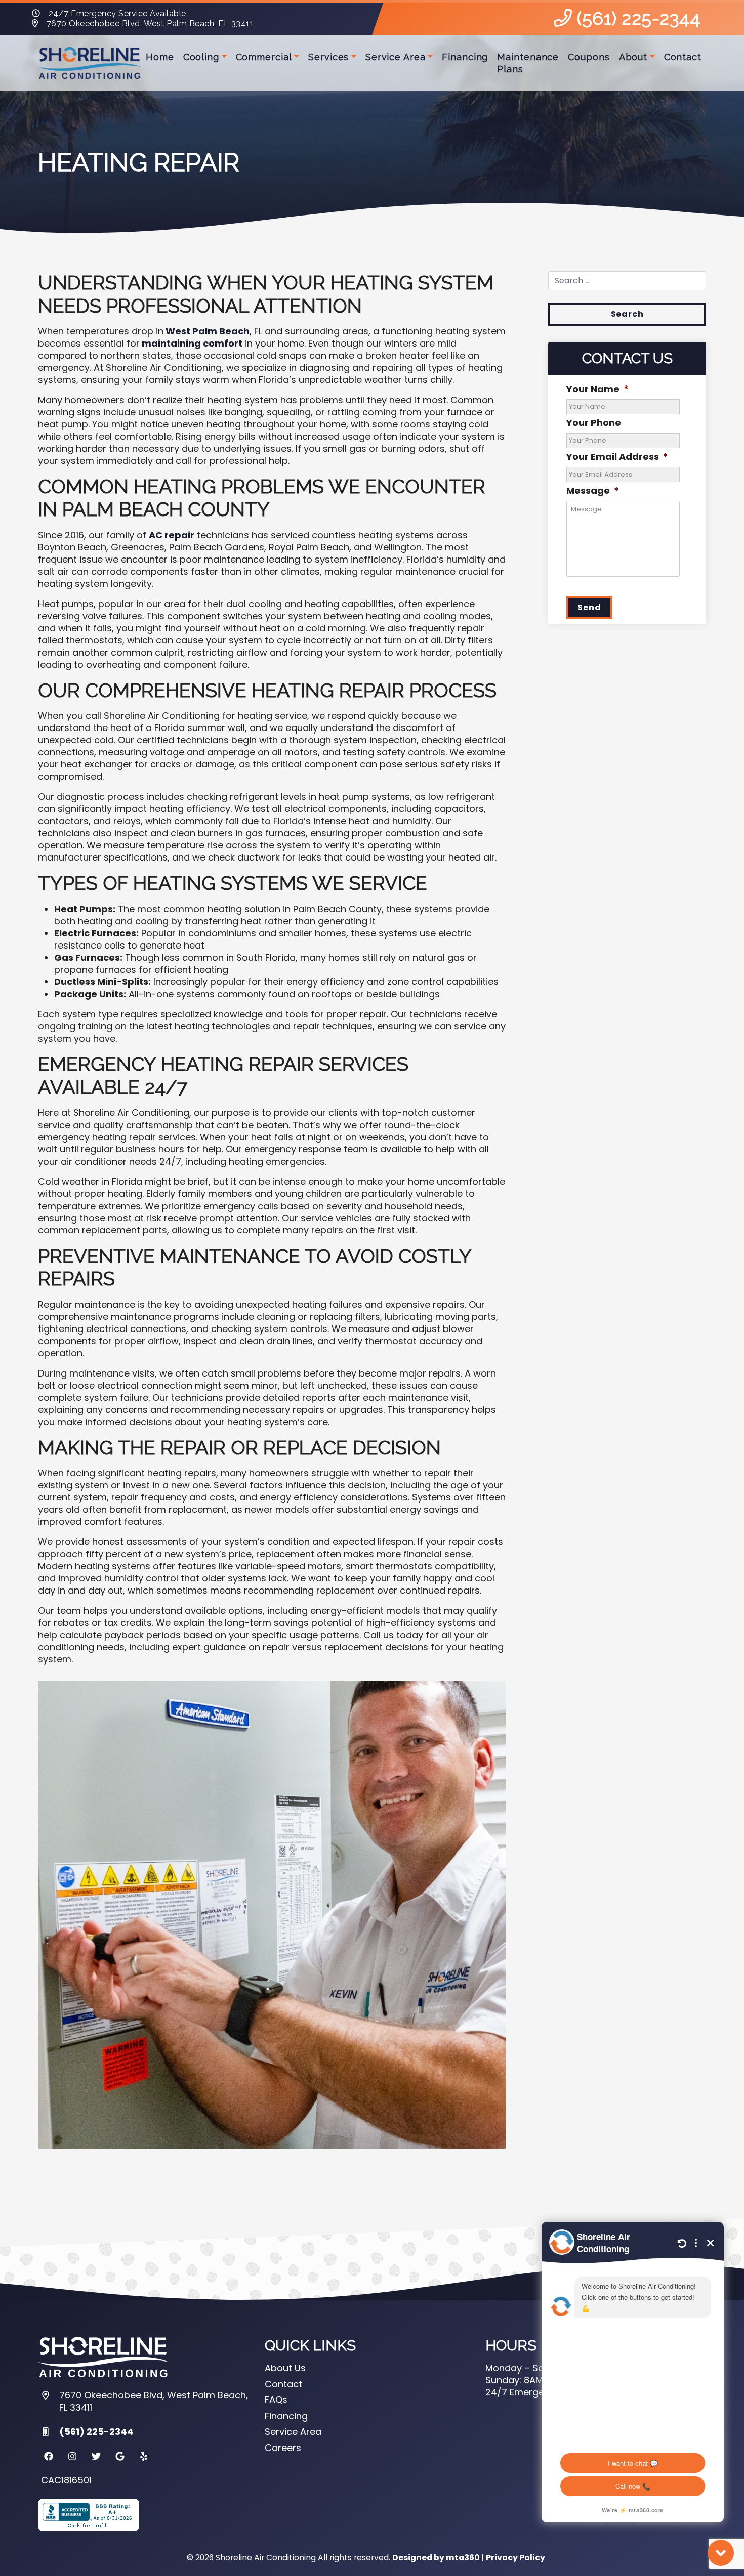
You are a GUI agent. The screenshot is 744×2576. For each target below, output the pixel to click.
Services (328, 57)
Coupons (589, 57)
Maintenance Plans (528, 63)
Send (589, 607)
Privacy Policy (515, 2558)
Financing (465, 57)
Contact (683, 57)
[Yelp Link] (144, 2456)
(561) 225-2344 (636, 18)
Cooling (201, 57)
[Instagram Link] (72, 2456)
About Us (285, 2368)
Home (160, 57)
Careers (283, 2448)
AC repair (172, 535)
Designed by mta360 (437, 2558)
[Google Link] (120, 2456)
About (633, 57)
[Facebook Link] (49, 2456)
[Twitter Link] (96, 2456)
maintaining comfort (191, 343)
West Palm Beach (206, 331)
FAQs (276, 2400)
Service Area (396, 57)
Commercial (264, 57)
